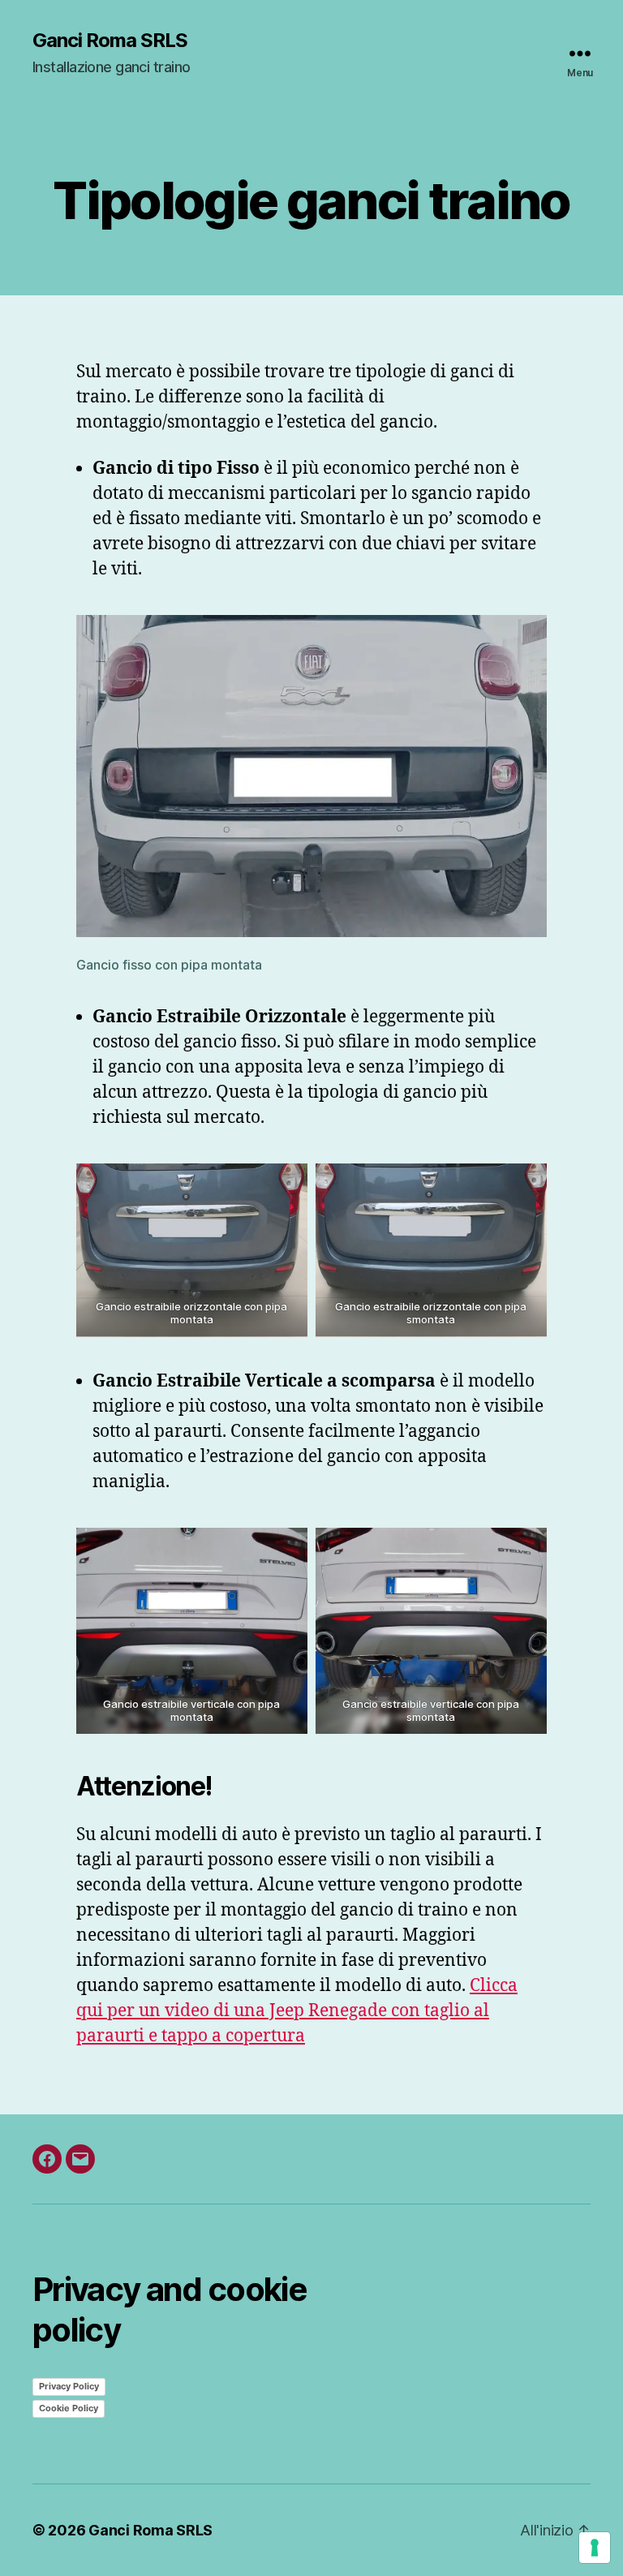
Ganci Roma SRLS (110, 41)
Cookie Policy (69, 2408)
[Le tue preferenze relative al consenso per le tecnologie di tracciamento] (595, 2548)
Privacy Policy (69, 2386)
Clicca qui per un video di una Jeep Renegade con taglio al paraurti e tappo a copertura (297, 2011)
